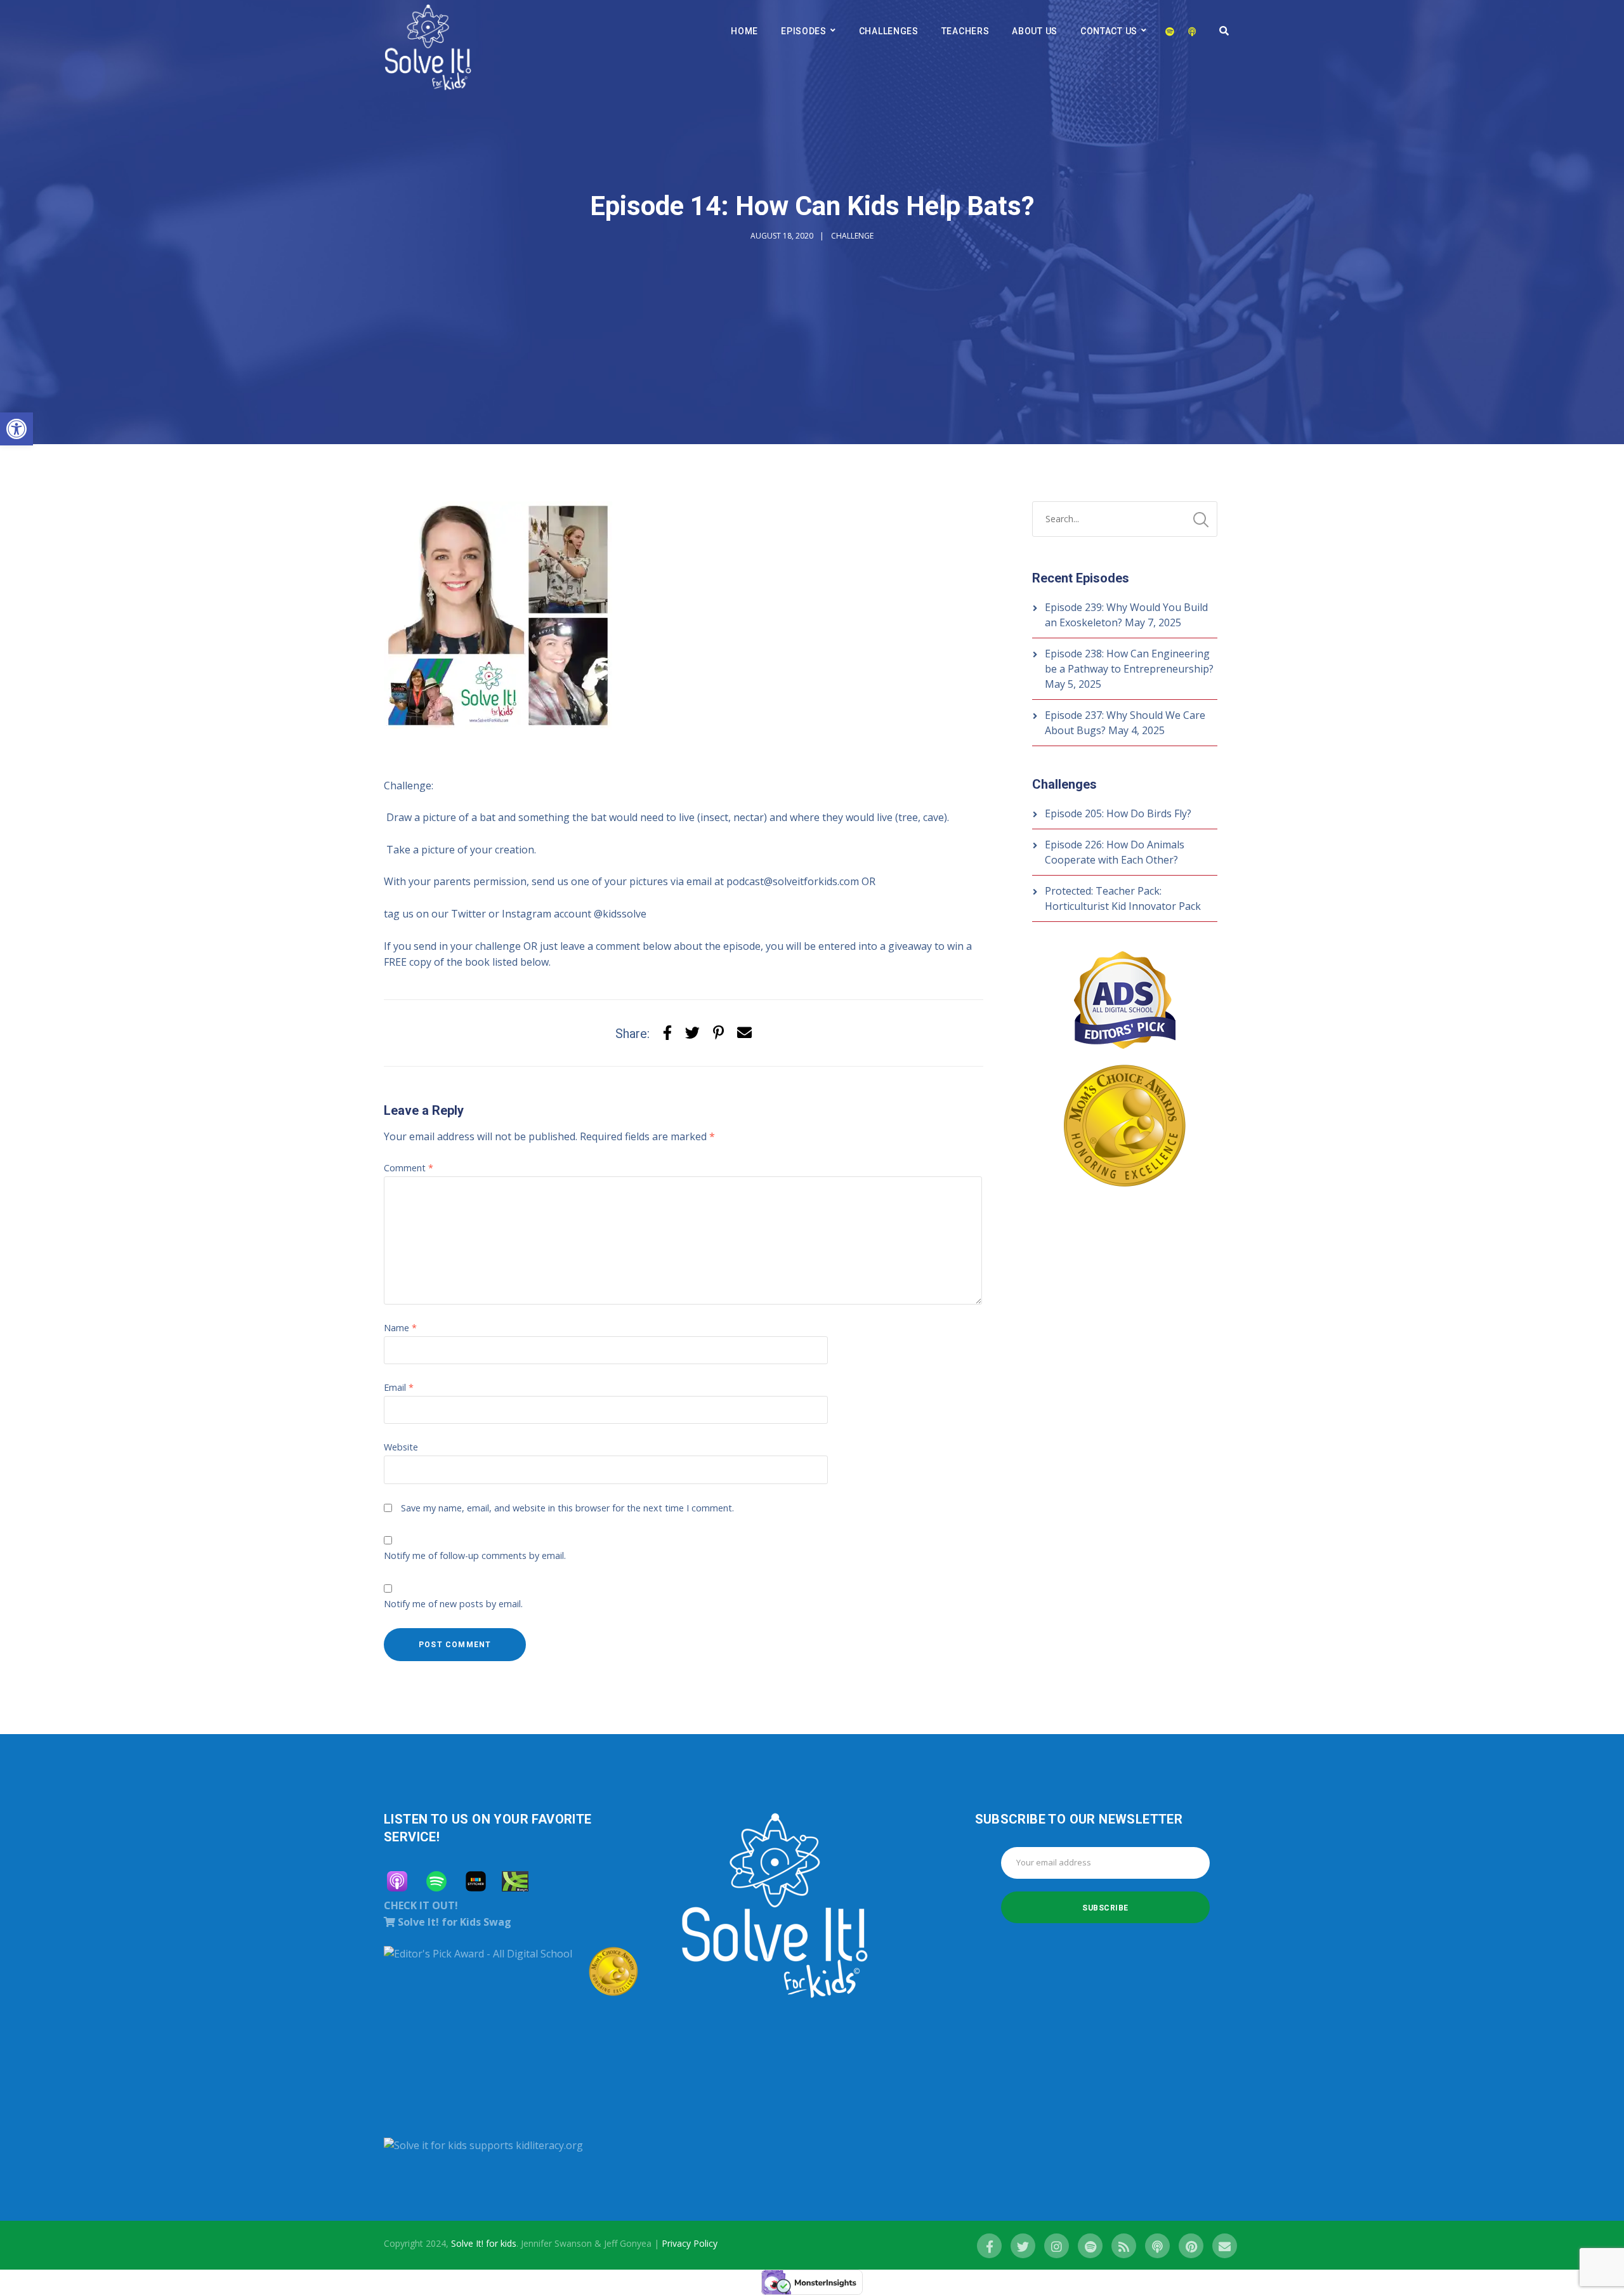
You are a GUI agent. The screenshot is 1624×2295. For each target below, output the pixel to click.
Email (399, 1387)
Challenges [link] (889, 31)
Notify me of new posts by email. (453, 1604)
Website (401, 1447)
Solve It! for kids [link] (484, 2243)
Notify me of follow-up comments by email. (475, 1555)
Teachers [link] (966, 31)
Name (400, 1328)
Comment (409, 1168)
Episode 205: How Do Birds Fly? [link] (1118, 813)
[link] (16, 429)
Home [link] (744, 31)
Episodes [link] (804, 31)
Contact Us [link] (1109, 31)
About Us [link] (1035, 31)
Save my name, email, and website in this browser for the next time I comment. (567, 1508)
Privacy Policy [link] (690, 2243)
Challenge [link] (852, 236)
